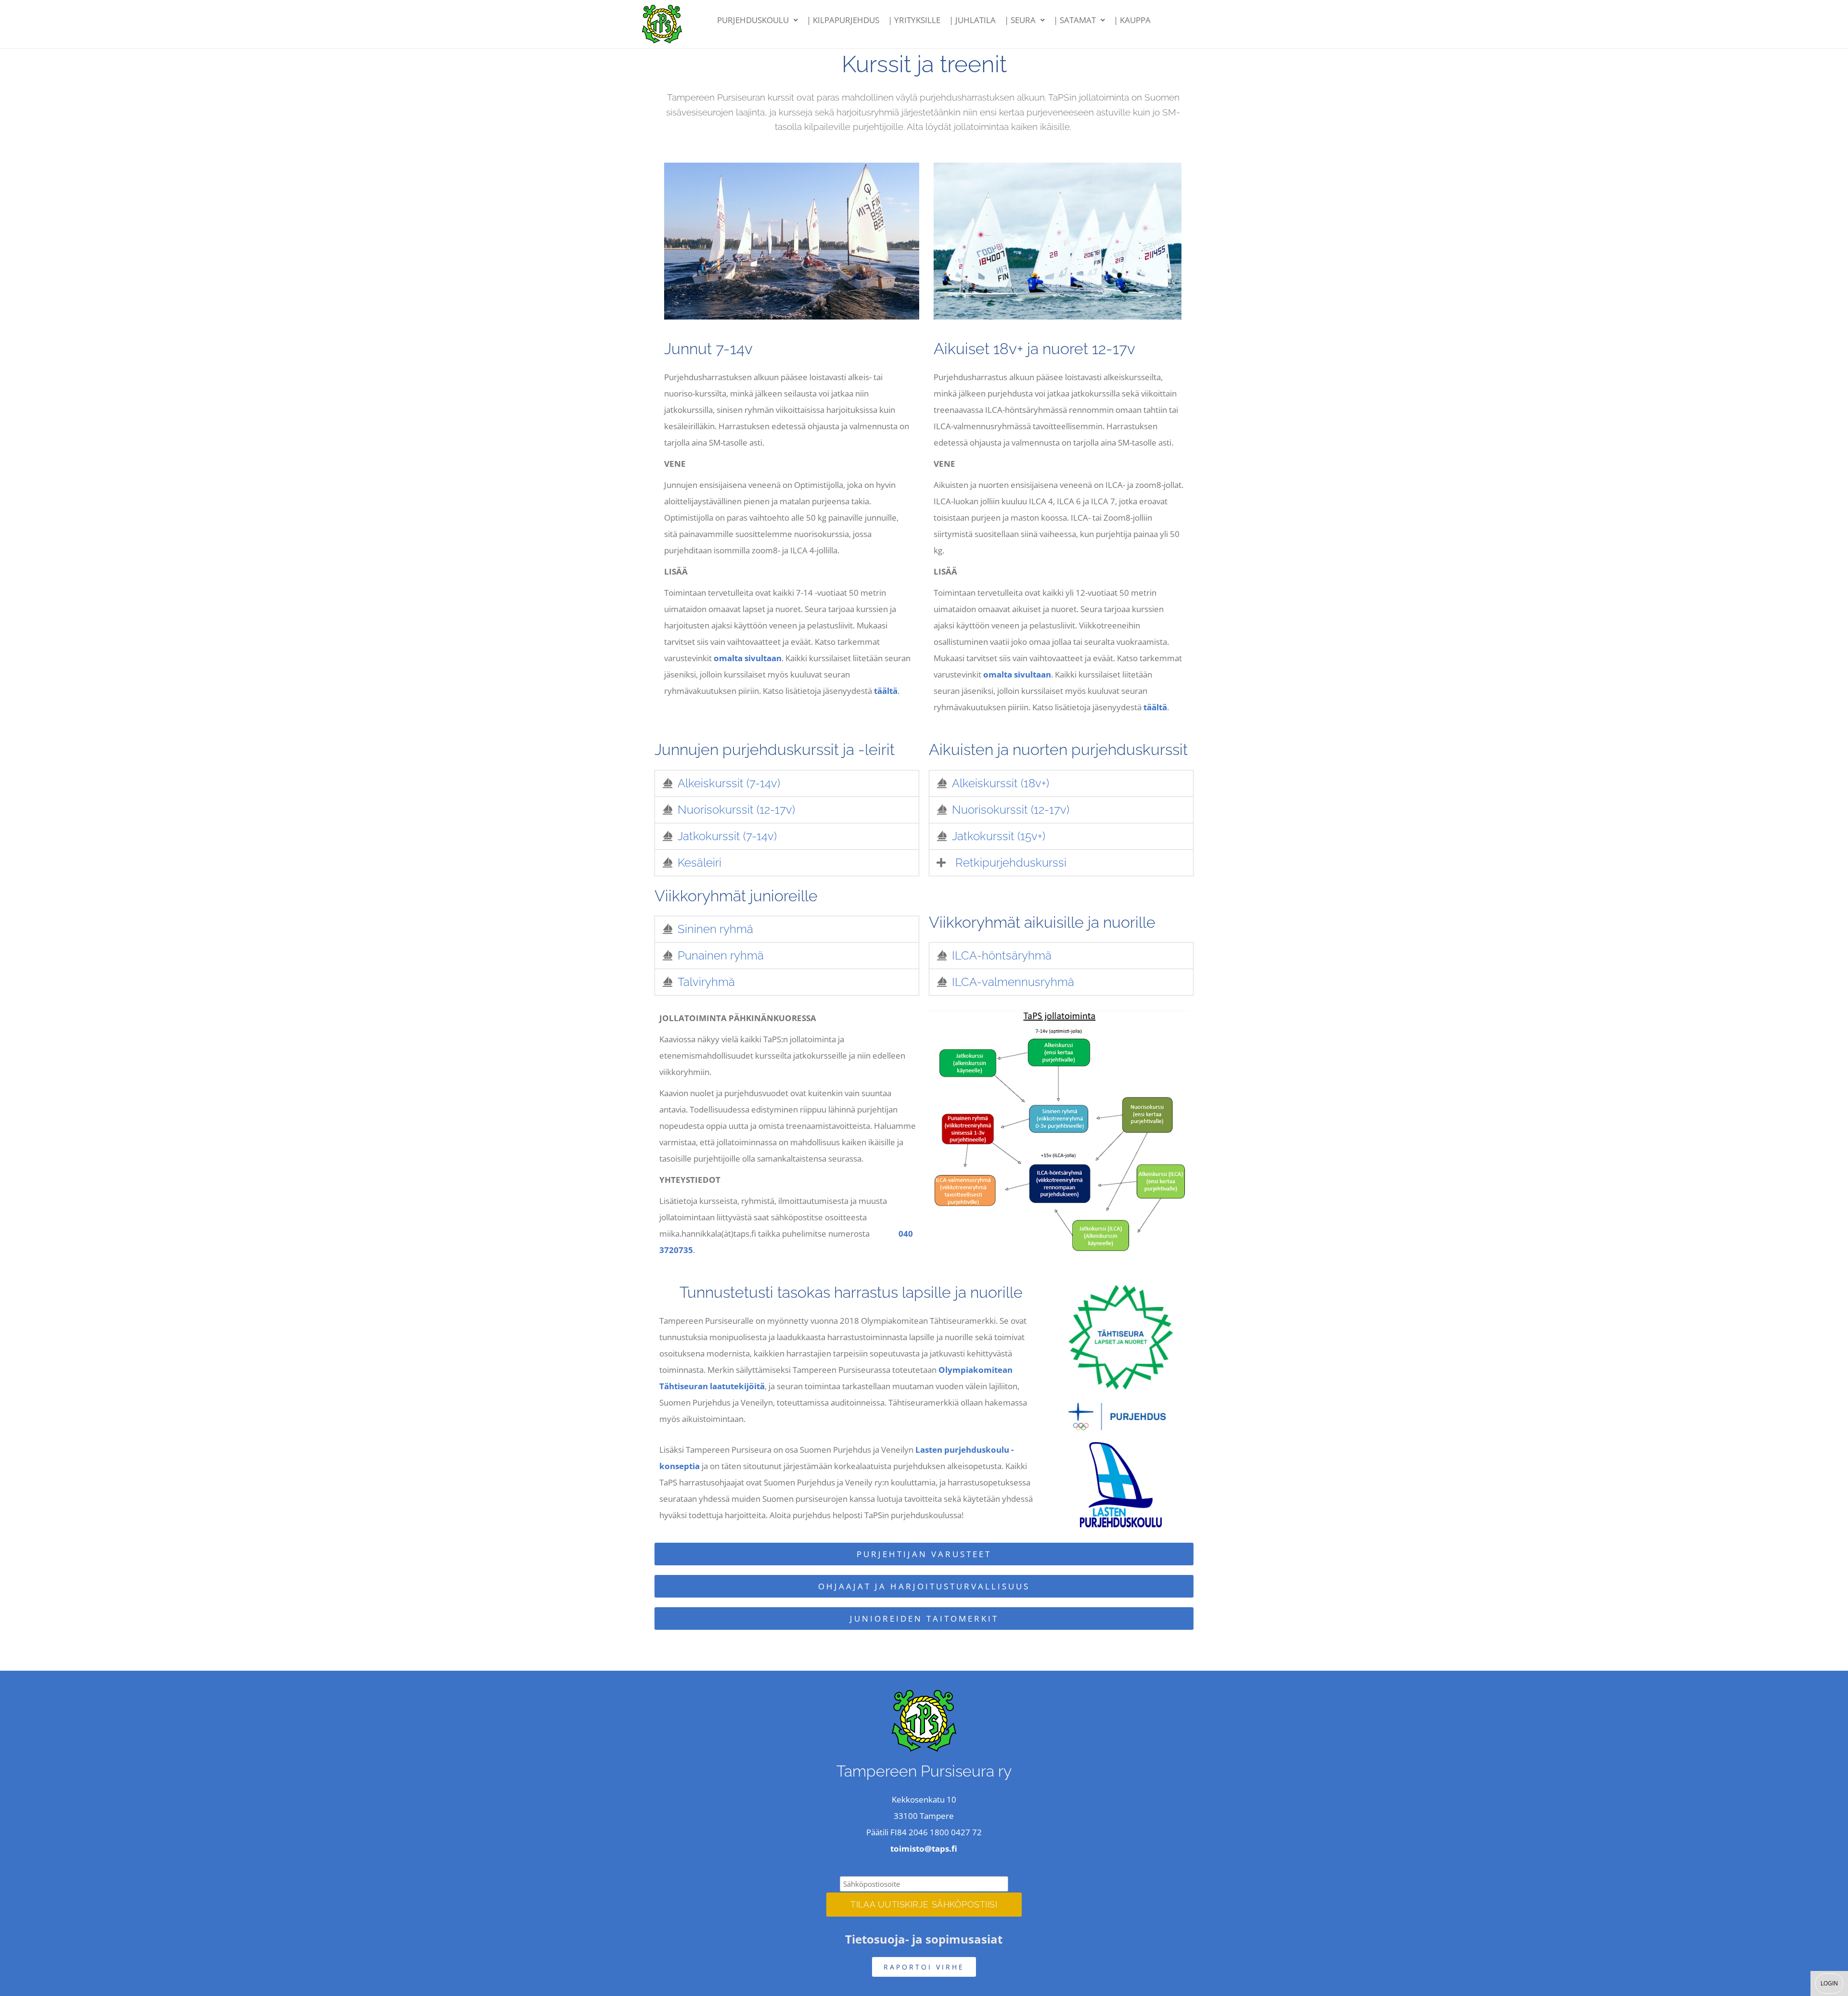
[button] (757, 20)
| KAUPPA (1132, 20)
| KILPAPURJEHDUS (843, 20)
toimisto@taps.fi (924, 1849)
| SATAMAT (1075, 20)
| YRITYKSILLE (914, 20)
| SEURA (1020, 20)
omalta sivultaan (748, 658)
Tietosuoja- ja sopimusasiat (924, 1939)
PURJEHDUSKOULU (753, 20)
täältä (886, 691)
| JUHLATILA (972, 20)
